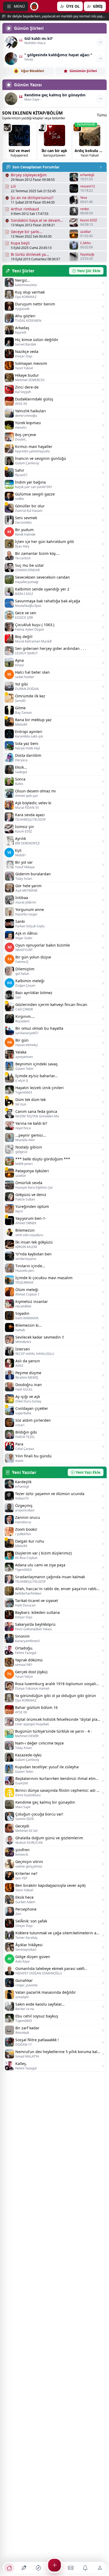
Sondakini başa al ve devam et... (35, 220)
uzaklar (86, 232)
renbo (85, 209)
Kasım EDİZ (89, 220)
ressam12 (88, 186)
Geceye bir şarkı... (27, 232)
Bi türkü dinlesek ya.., (30, 254)
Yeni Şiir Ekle (89, 271)
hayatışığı (87, 254)
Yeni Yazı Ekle (88, 1472)
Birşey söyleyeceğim (29, 175)
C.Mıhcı (86, 243)
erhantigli (87, 175)
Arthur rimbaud (25, 209)
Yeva (84, 198)
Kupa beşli (20, 243)
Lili (13, 186)
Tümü (102, 115)
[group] (19, 141)
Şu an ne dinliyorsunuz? (32, 198)
